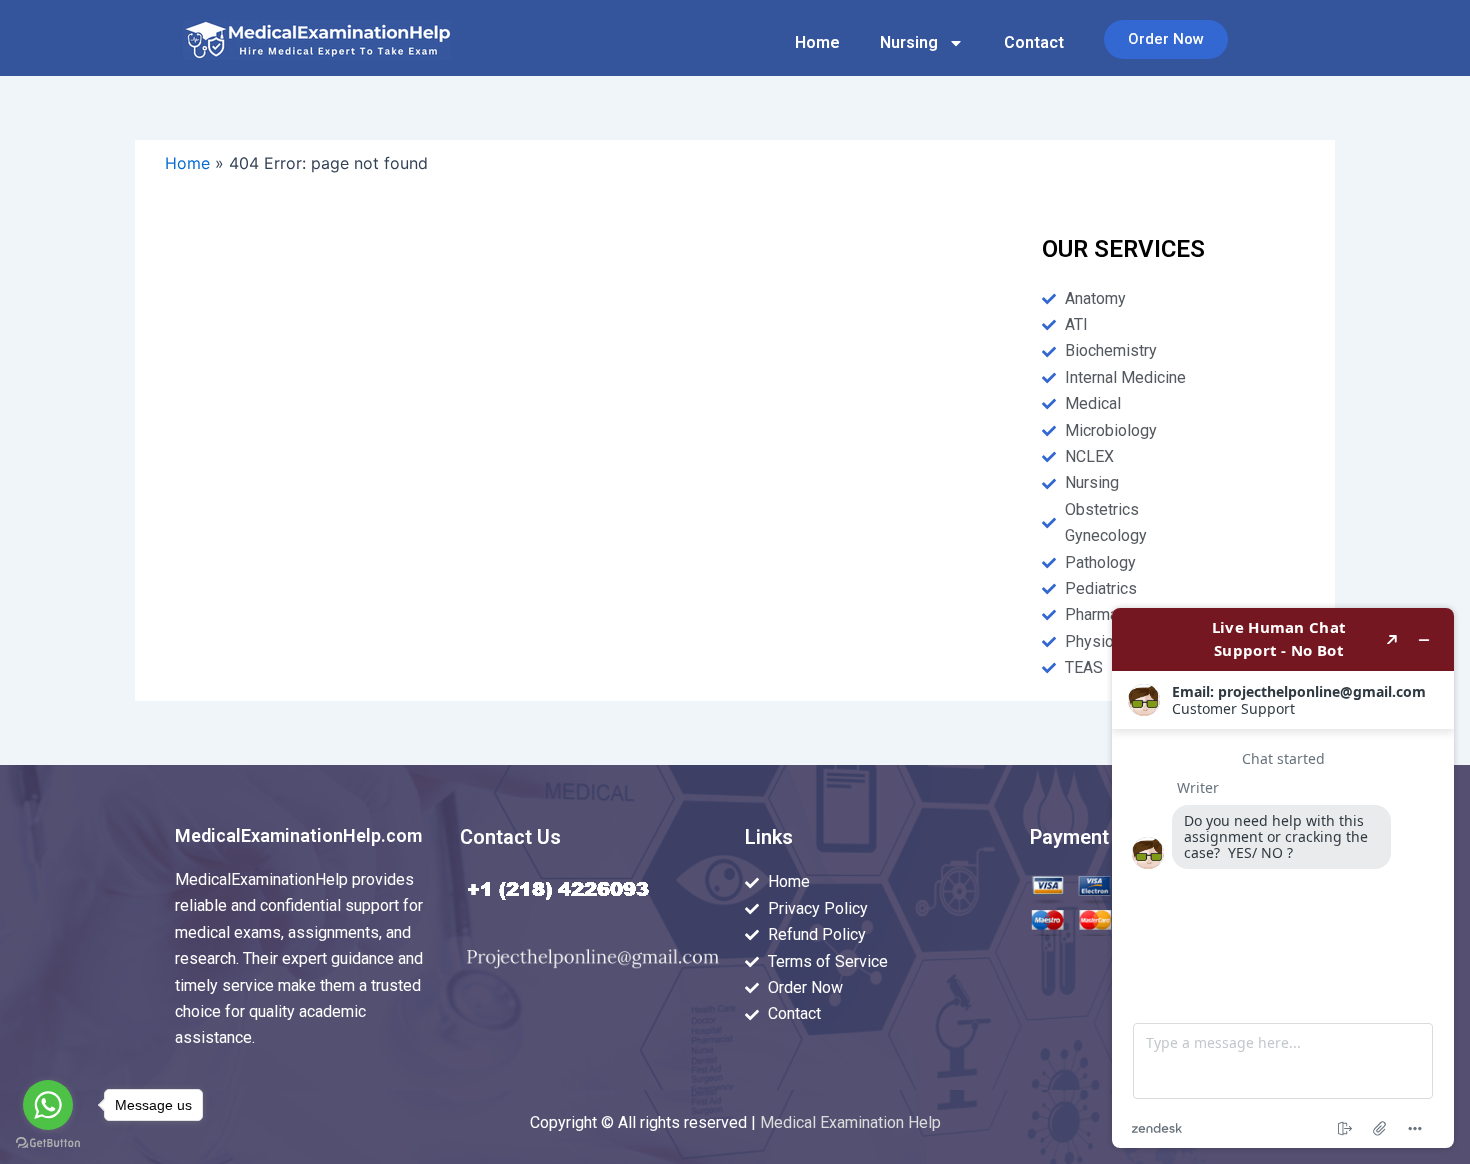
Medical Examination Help (850, 1122)
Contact (1034, 42)
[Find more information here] (1283, 878)
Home (817, 42)
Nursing (909, 42)
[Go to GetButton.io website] (48, 1143)
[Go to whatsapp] (48, 1105)
